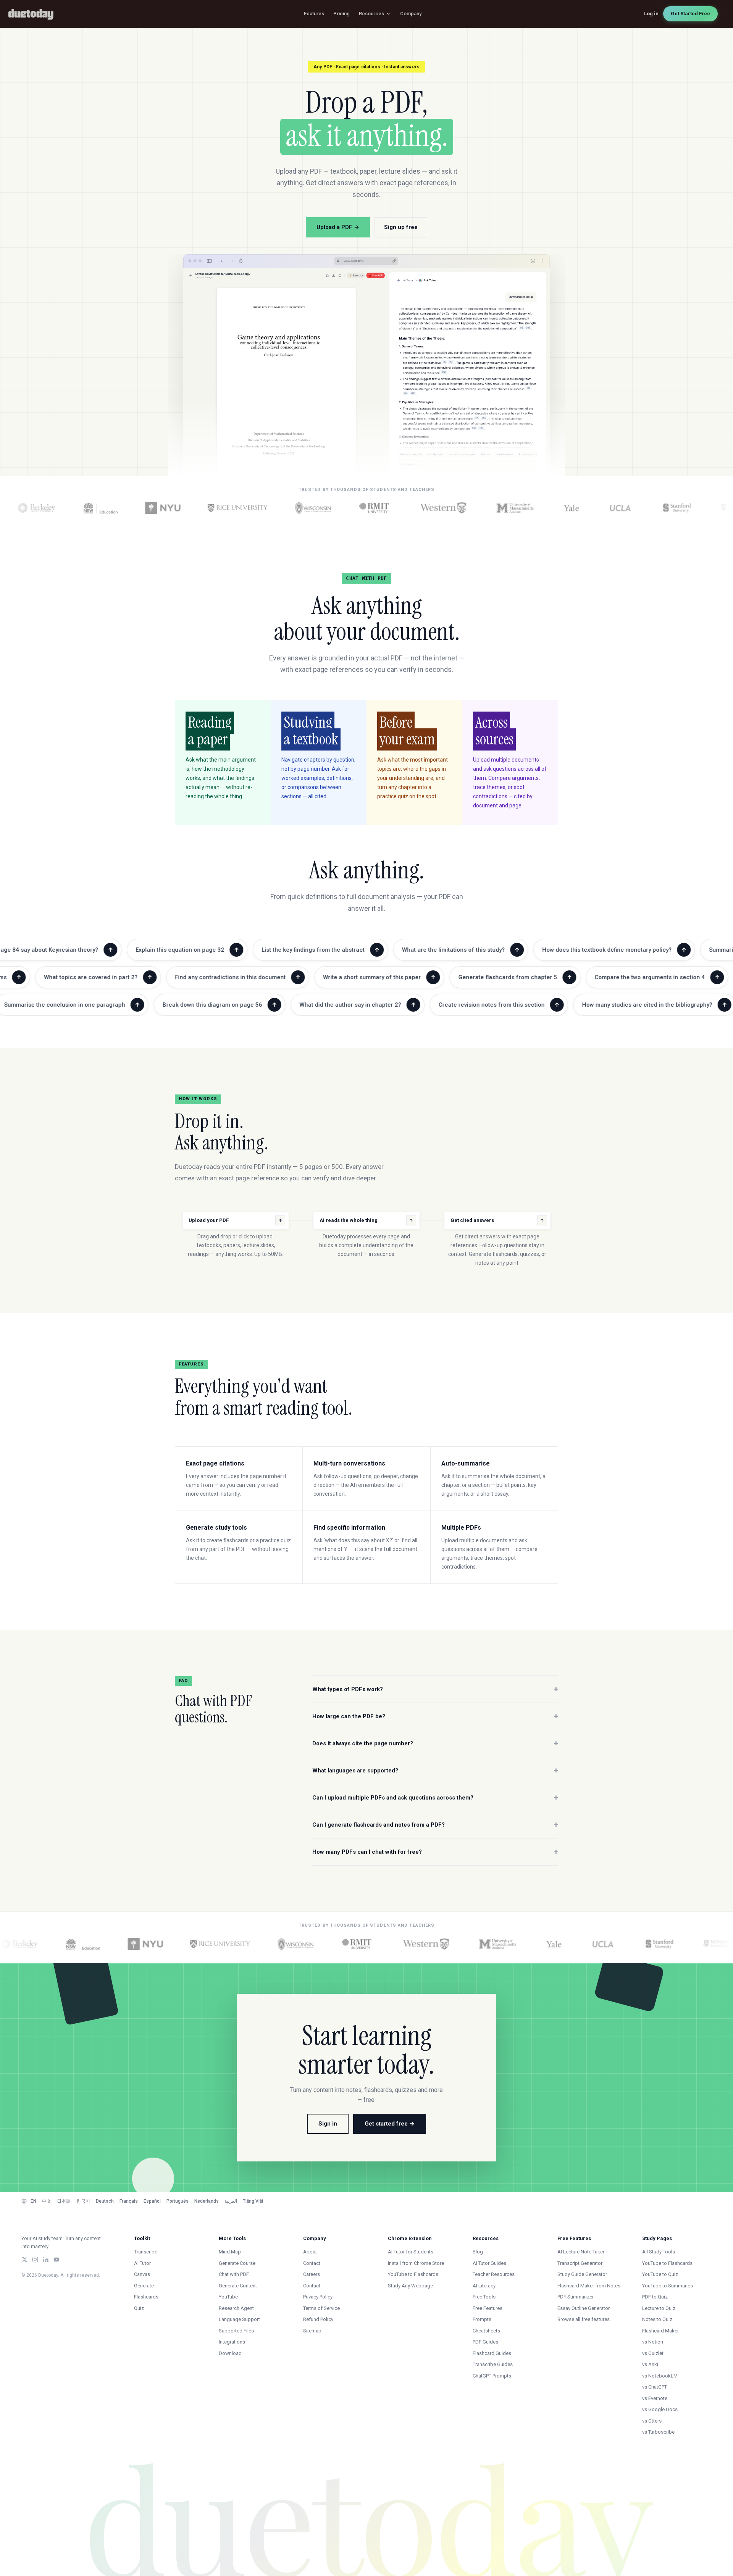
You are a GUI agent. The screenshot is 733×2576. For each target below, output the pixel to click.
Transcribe (146, 2252)
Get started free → (390, 2124)
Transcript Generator (580, 2263)
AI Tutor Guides (489, 2263)
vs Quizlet (653, 2353)
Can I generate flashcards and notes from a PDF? (435, 1825)
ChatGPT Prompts (492, 2376)
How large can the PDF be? (435, 1716)
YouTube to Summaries (668, 2286)
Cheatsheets (486, 2331)
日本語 (64, 2201)
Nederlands (207, 2201)
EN (33, 2201)
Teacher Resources (494, 2274)
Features (314, 14)
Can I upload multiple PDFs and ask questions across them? (435, 1798)
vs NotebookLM (660, 2376)
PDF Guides (485, 2342)
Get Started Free (690, 14)
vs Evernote (655, 2398)
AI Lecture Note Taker (581, 2252)
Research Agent (236, 2308)
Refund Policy (318, 2319)
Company (411, 14)
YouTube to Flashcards (413, 2274)
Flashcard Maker (660, 2331)
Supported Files (236, 2331)
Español (152, 2201)
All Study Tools (659, 2252)
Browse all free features (584, 2319)
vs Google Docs (660, 2409)
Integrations (232, 2342)
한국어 (83, 2201)
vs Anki (650, 2364)
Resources (371, 14)
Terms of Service (321, 2308)
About (310, 2252)
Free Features (488, 2308)
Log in (651, 14)
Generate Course (237, 2263)
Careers (312, 2274)
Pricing (341, 14)
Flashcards (146, 2297)
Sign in (328, 2124)
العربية (231, 2201)
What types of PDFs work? (435, 1689)
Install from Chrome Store (416, 2263)
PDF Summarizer (576, 2297)
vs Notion (653, 2342)
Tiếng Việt (253, 2201)
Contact (312, 2263)
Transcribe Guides (493, 2364)
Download (230, 2353)
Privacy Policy (318, 2297)
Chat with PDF (234, 2274)
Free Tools (484, 2297)
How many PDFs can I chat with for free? (435, 1852)
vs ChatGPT (655, 2387)
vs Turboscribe (658, 2432)
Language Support (239, 2319)
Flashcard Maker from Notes (589, 2286)
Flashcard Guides (492, 2353)
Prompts (482, 2319)
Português (178, 2201)
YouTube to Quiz (660, 2274)
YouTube (228, 2297)
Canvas (142, 2274)
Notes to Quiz (657, 2319)
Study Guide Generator (582, 2274)
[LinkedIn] (46, 2260)
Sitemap (312, 2331)
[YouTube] (57, 2260)
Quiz (139, 2308)
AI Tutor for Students (411, 2252)
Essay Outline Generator (584, 2308)
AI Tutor (142, 2263)
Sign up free (401, 227)
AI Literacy (484, 2286)
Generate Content (238, 2286)
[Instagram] (35, 2260)
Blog (478, 2252)
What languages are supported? (435, 1771)
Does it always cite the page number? (435, 1743)
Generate (144, 2286)
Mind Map (230, 2252)
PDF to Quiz (655, 2297)
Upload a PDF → (338, 227)
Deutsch (105, 2201)
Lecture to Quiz (659, 2308)
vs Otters (652, 2421)
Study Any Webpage (410, 2286)
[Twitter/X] (24, 2260)
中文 (47, 2201)
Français (129, 2201)
